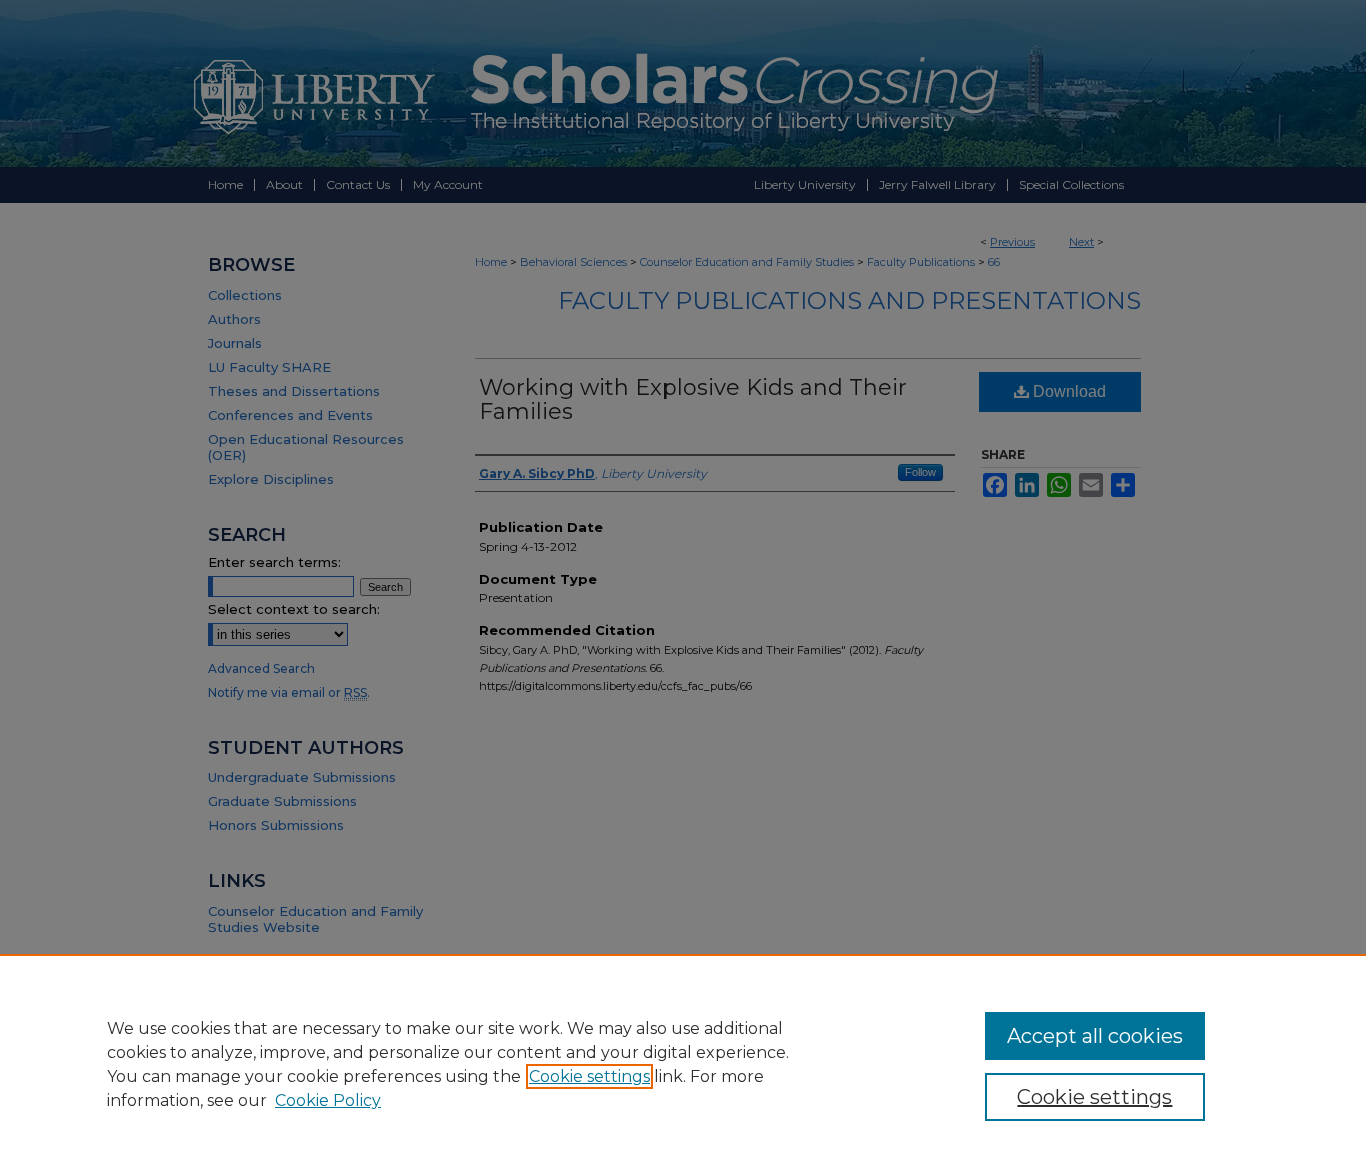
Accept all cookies (1095, 1036)
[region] (683, 1064)
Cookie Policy (328, 1100)
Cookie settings (589, 1076)
